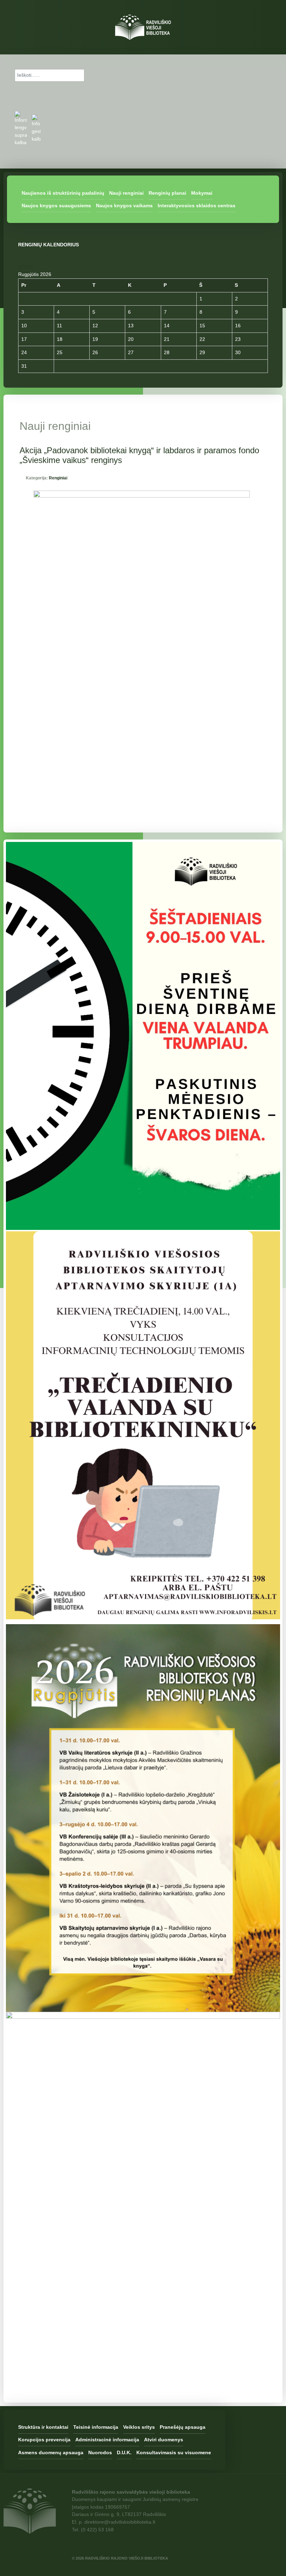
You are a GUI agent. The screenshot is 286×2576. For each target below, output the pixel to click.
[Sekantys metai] (28, 267)
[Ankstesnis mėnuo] (24, 267)
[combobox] (50, 75)
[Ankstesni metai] (20, 267)
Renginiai (58, 478)
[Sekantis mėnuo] (32, 267)
